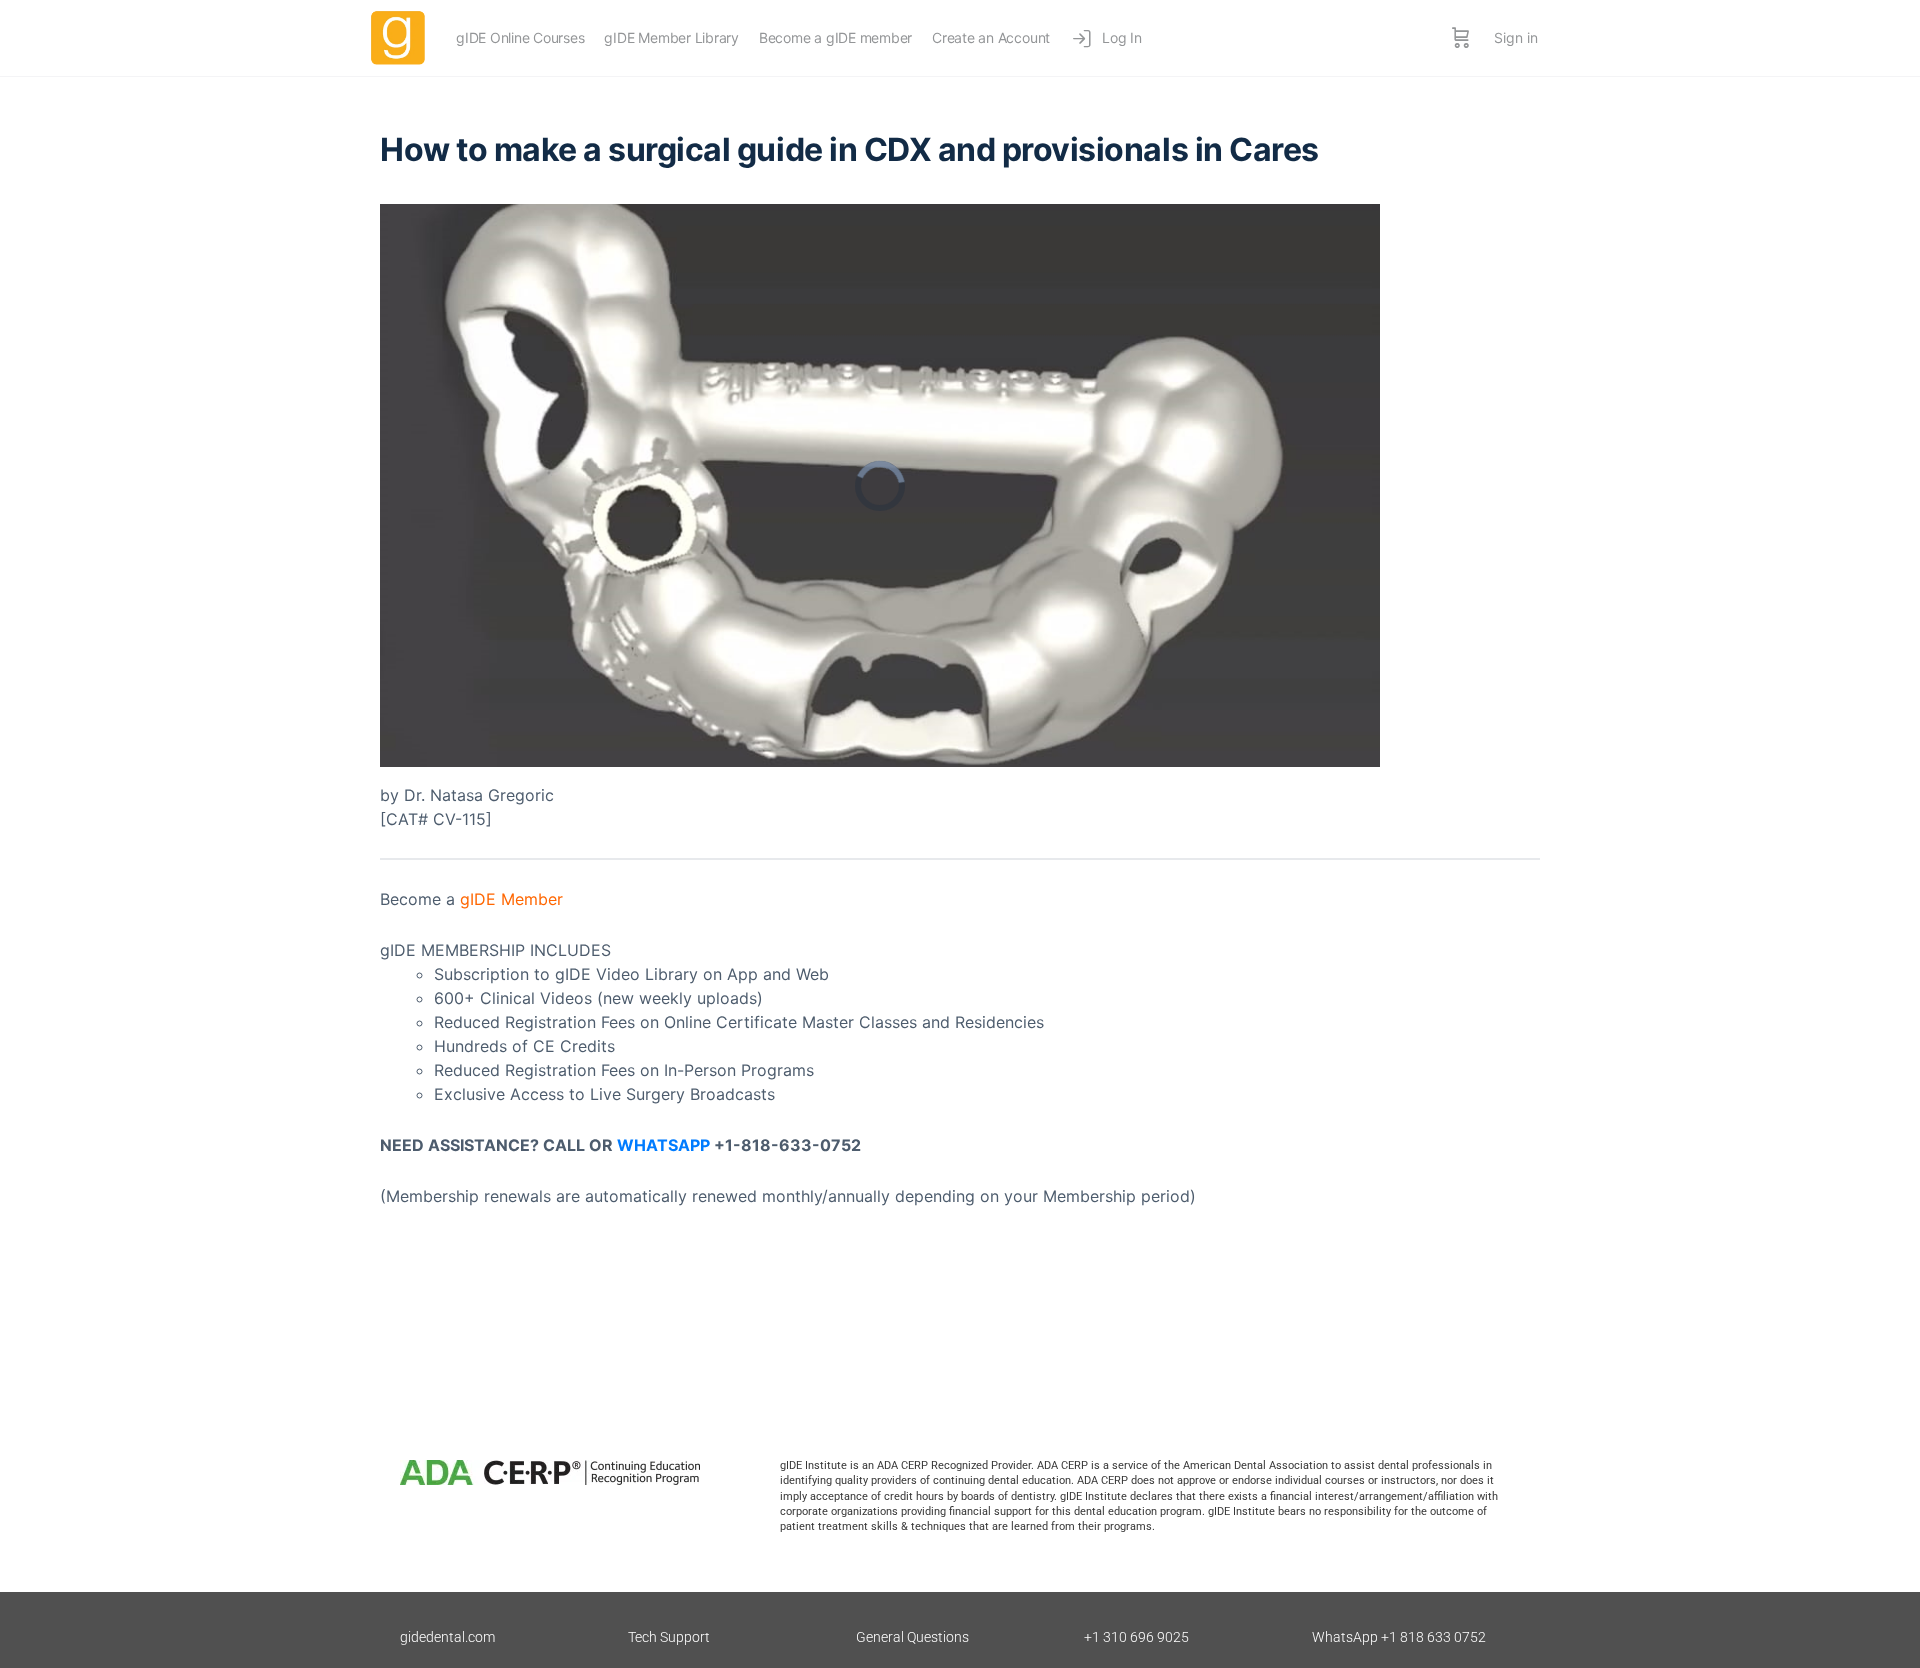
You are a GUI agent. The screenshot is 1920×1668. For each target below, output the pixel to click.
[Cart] (1461, 38)
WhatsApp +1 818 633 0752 (1399, 1637)
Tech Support (669, 1637)
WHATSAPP (663, 1145)
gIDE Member (511, 899)
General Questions (912, 1637)
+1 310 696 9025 (1136, 1637)
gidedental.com (447, 1637)
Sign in (1516, 37)
